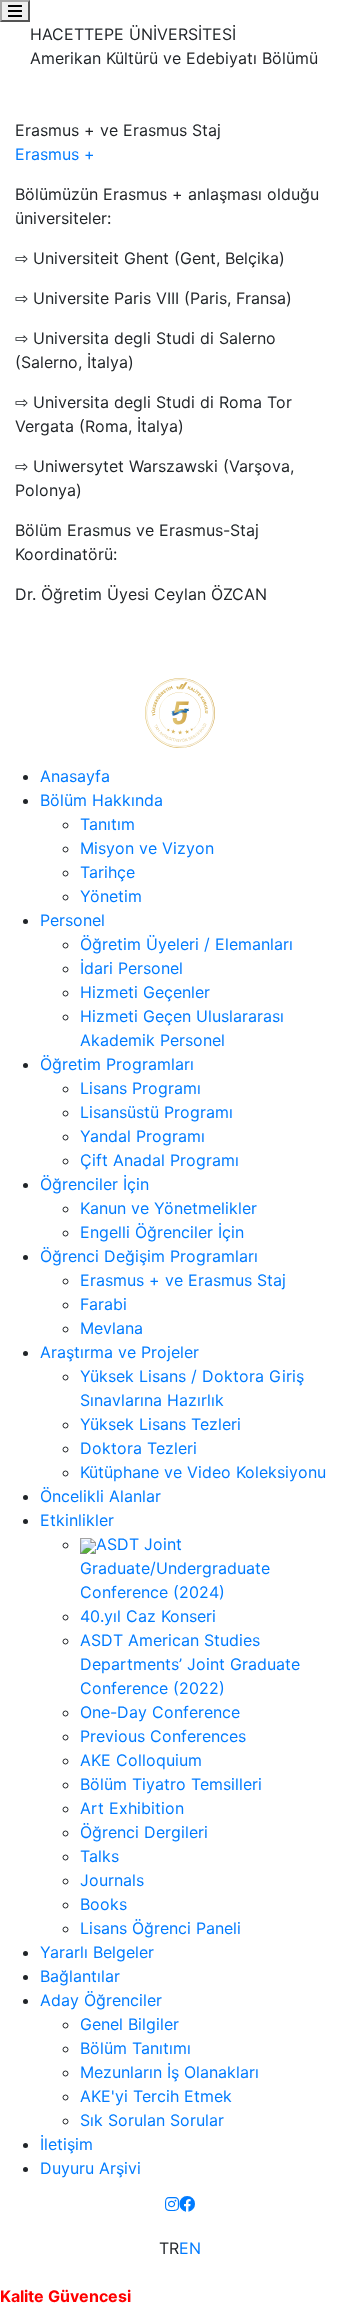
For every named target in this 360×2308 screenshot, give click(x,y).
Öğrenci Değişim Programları (149, 1256)
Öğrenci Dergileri (144, 1832)
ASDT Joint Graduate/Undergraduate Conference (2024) (175, 1568)
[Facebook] (187, 2204)
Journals (112, 1880)
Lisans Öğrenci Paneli (160, 1928)
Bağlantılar (80, 1976)
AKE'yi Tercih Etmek (156, 2096)
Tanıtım (107, 824)
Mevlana (111, 1328)
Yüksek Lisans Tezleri (160, 1424)
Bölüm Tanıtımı (135, 2048)
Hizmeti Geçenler (145, 992)
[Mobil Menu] (15, 11)
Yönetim (111, 896)
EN (190, 2248)
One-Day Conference (160, 1712)
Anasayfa (75, 776)
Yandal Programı (142, 1136)
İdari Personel (131, 968)
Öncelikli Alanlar (100, 1496)
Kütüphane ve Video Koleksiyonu (203, 1472)
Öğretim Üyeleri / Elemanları (186, 944)
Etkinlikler (77, 1520)
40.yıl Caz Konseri (148, 1616)
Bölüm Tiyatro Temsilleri (171, 1784)
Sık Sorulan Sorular (152, 2120)
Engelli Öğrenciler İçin (162, 1232)
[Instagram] (172, 2204)
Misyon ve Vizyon (147, 848)
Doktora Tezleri (138, 1448)
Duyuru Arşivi (90, 2168)
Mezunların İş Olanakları (169, 2072)
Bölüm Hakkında (101, 800)
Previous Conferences (163, 1736)
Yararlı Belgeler (97, 1952)
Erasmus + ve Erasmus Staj (183, 1280)
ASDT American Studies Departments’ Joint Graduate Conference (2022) (190, 1664)
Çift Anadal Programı (159, 1160)
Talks (99, 1856)
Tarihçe (107, 872)
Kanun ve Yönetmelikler (168, 1208)
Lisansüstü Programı (156, 1112)
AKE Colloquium (141, 1760)
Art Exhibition (132, 1808)
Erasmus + (57, 154)
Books (103, 1904)
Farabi (103, 1304)
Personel (72, 920)
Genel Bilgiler (129, 2024)
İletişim (66, 2144)
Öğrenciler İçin (94, 1184)
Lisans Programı (140, 1088)
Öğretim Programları (117, 1064)
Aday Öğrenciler (101, 2000)
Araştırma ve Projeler (119, 1352)
